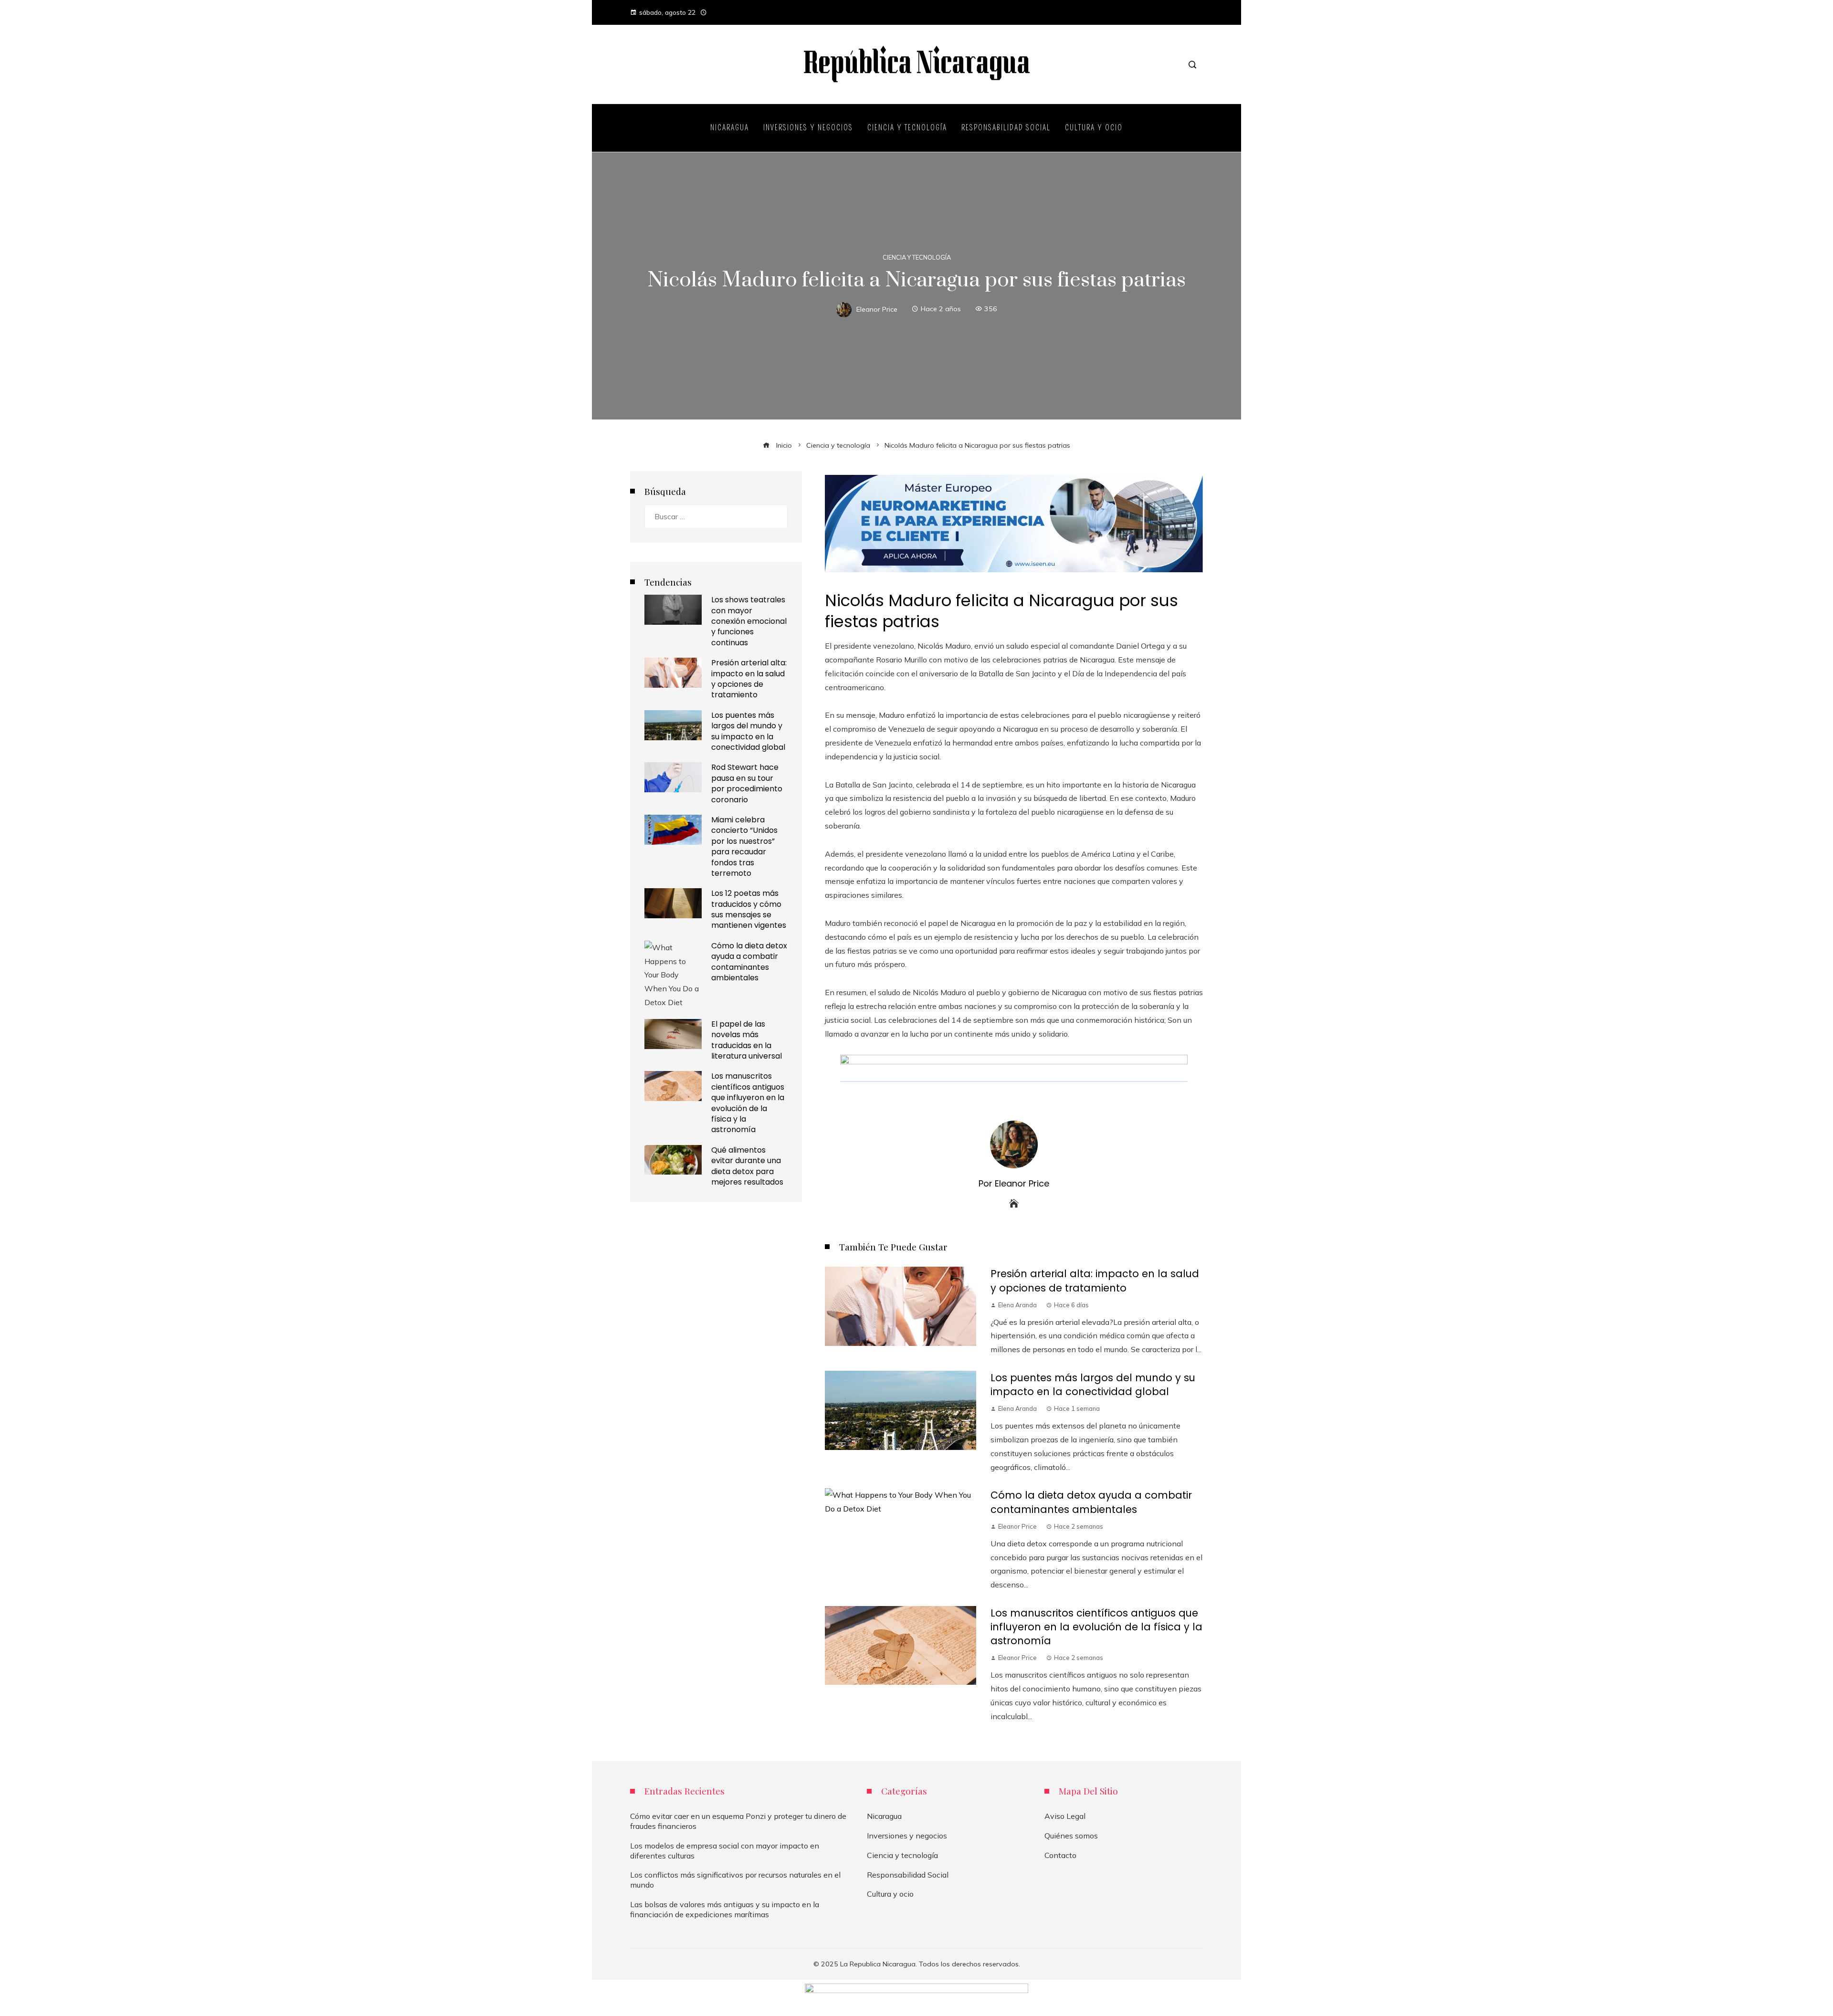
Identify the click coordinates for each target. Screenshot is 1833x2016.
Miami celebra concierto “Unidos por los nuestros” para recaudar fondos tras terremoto (744, 846)
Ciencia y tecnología (917, 257)
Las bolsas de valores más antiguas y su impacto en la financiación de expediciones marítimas (725, 1909)
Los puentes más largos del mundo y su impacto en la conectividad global (1093, 1385)
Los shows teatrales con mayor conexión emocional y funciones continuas (749, 621)
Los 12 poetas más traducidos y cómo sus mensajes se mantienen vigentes (749, 909)
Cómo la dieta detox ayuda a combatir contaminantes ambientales (1091, 1502)
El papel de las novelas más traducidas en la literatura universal (747, 1040)
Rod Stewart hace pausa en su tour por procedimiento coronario (747, 783)
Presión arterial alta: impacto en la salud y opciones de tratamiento (1095, 1281)
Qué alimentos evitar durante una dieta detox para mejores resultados (747, 1166)
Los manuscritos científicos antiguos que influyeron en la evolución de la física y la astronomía (1096, 1627)
